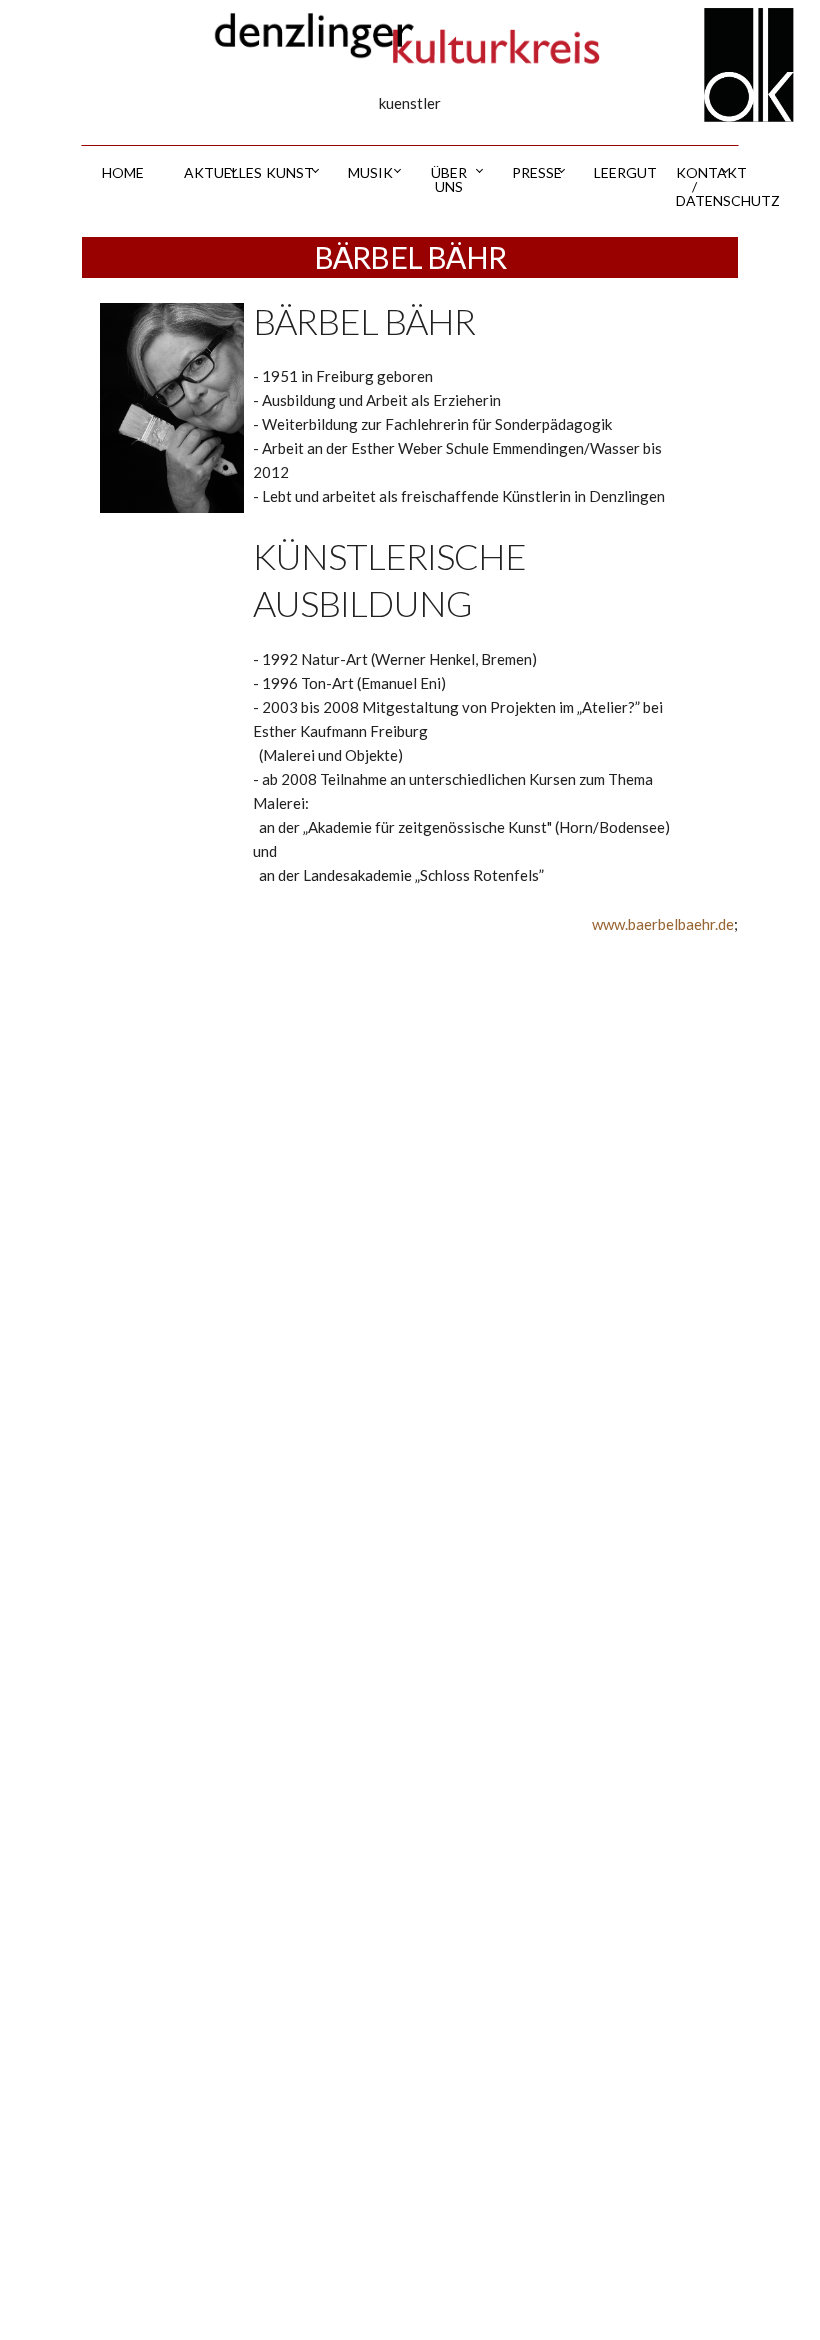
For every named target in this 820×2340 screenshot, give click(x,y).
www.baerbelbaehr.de (663, 924)
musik (370, 172)
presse (537, 172)
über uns (449, 179)
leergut (625, 172)
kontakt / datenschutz (707, 186)
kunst (290, 172)
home (123, 172)
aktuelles (215, 172)
